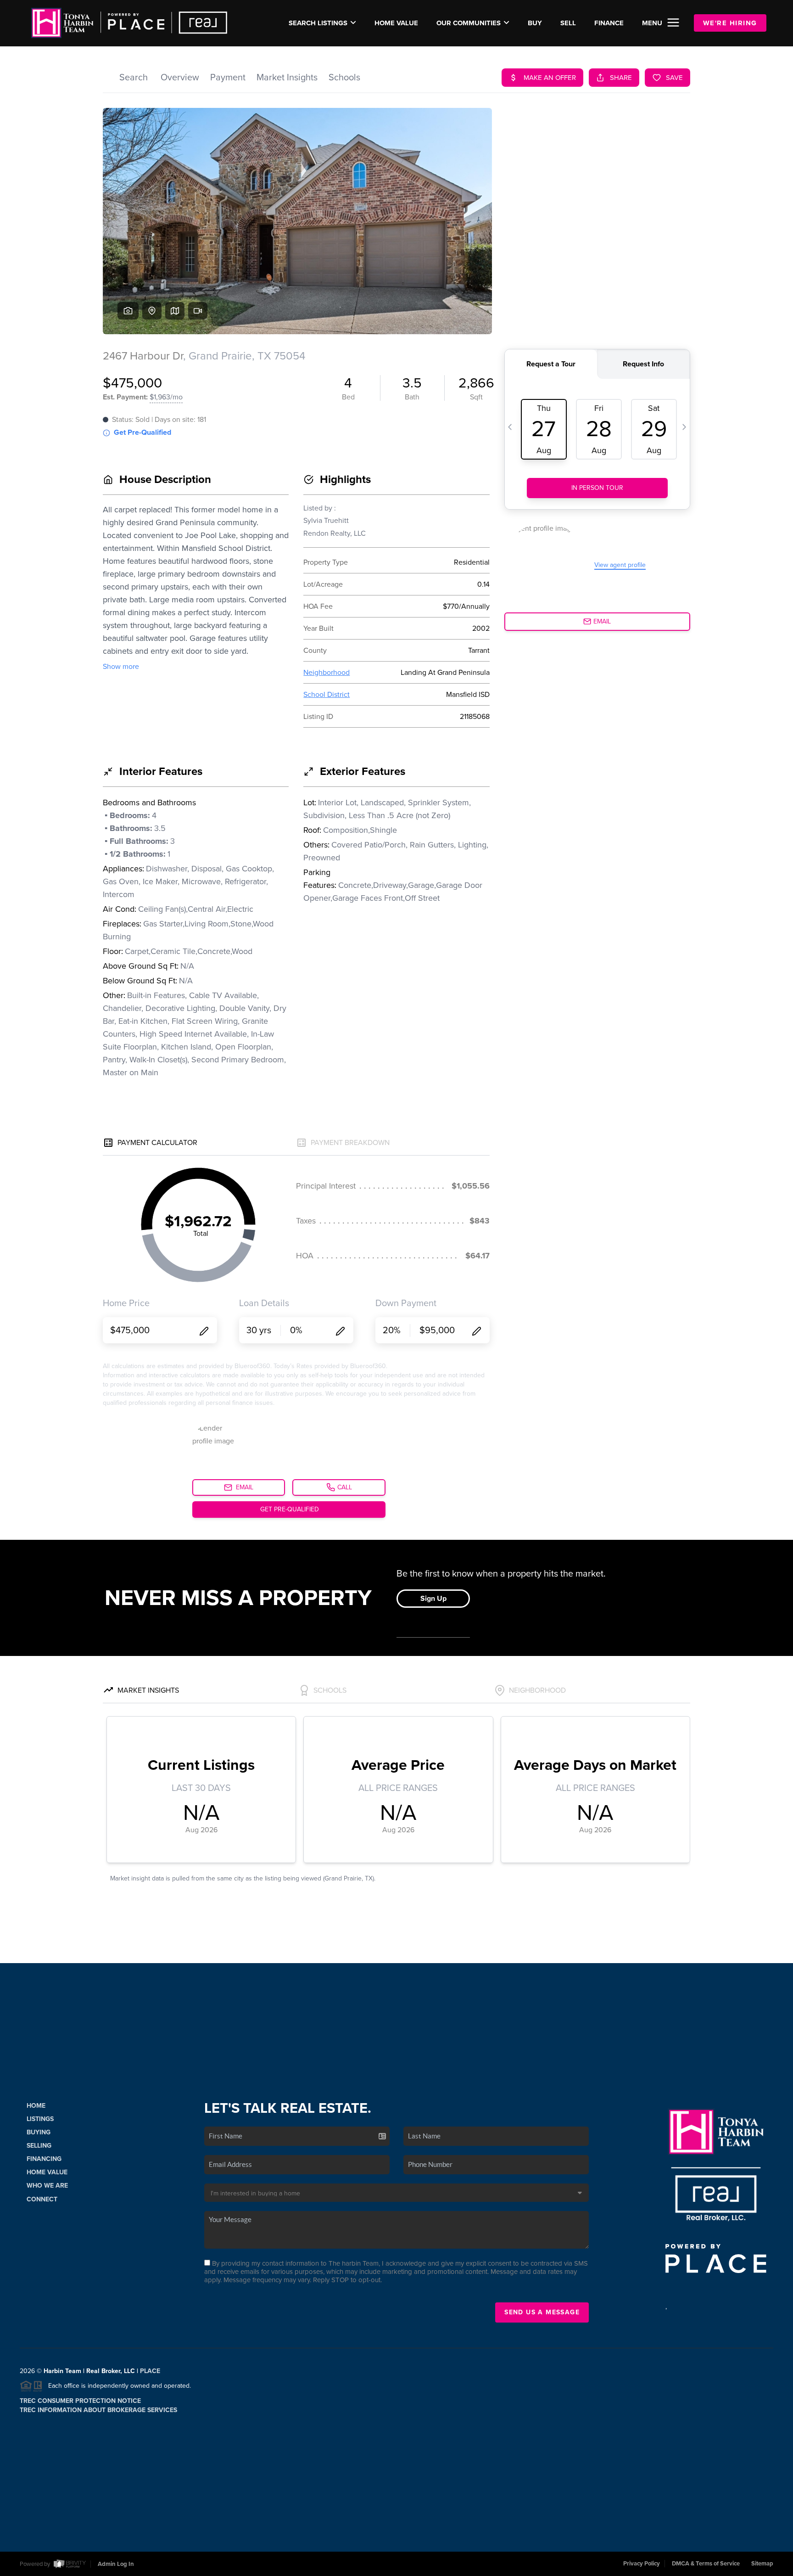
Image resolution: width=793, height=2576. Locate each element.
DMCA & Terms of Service (706, 2564)
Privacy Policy (642, 2564)
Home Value (396, 23)
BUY (535, 23)
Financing (44, 2159)
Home (36, 2106)
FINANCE (609, 23)
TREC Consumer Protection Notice (80, 2401)
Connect (42, 2199)
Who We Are (47, 2186)
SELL (568, 23)
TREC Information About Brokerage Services (98, 2410)
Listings (40, 2119)
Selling (39, 2146)
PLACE (150, 2371)
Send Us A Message (542, 2312)
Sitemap (762, 2564)
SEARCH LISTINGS (318, 23)
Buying (39, 2132)
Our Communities (469, 23)
